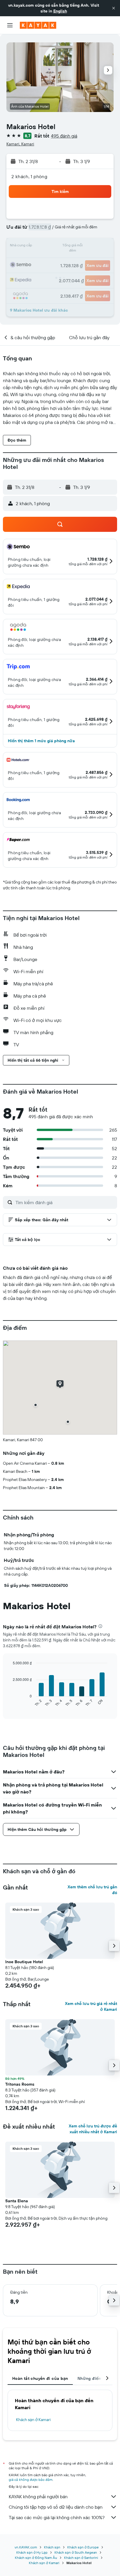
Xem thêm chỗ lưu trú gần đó (92, 1890)
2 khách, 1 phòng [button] (29, 176)
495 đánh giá (64, 136)
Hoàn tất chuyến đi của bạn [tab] (40, 2378)
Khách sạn (52, 2547)
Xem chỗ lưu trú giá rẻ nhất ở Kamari (91, 2006)
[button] (114, 8)
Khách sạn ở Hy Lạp (32, 2552)
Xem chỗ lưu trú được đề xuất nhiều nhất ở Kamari (93, 2129)
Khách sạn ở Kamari (33, 2420)
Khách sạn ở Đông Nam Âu (36, 2558)
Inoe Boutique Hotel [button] (24, 1962)
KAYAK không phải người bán (38, 2496)
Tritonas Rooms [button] (20, 2084)
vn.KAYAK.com (26, 2547)
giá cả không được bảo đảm (31, 2480)
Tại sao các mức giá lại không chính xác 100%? (57, 2517)
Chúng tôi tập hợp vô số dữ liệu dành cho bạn (56, 2507)
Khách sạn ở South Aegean (76, 2552)
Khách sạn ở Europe (83, 2547)
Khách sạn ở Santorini (81, 2558)
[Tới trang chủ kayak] (38, 25)
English (60, 11)
